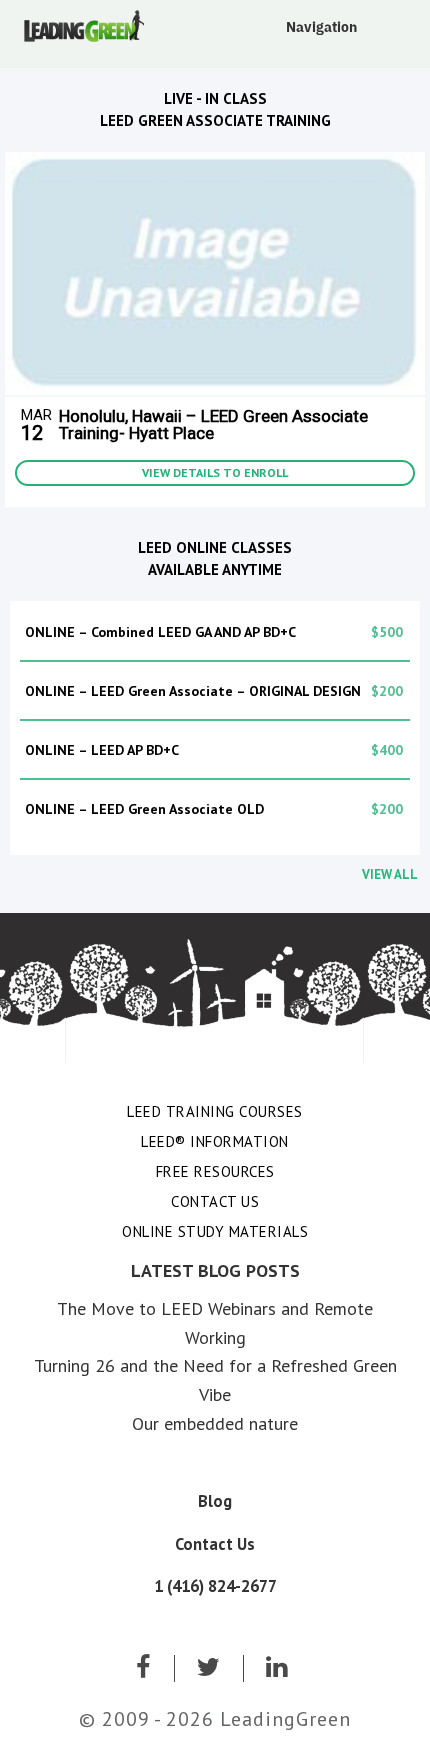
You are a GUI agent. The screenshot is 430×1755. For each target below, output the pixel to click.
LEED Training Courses (215, 1111)
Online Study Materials (215, 1231)
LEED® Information (215, 1141)
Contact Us (215, 1201)
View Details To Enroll (215, 472)
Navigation (321, 27)
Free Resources (215, 1171)
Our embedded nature (215, 1423)
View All (390, 874)
